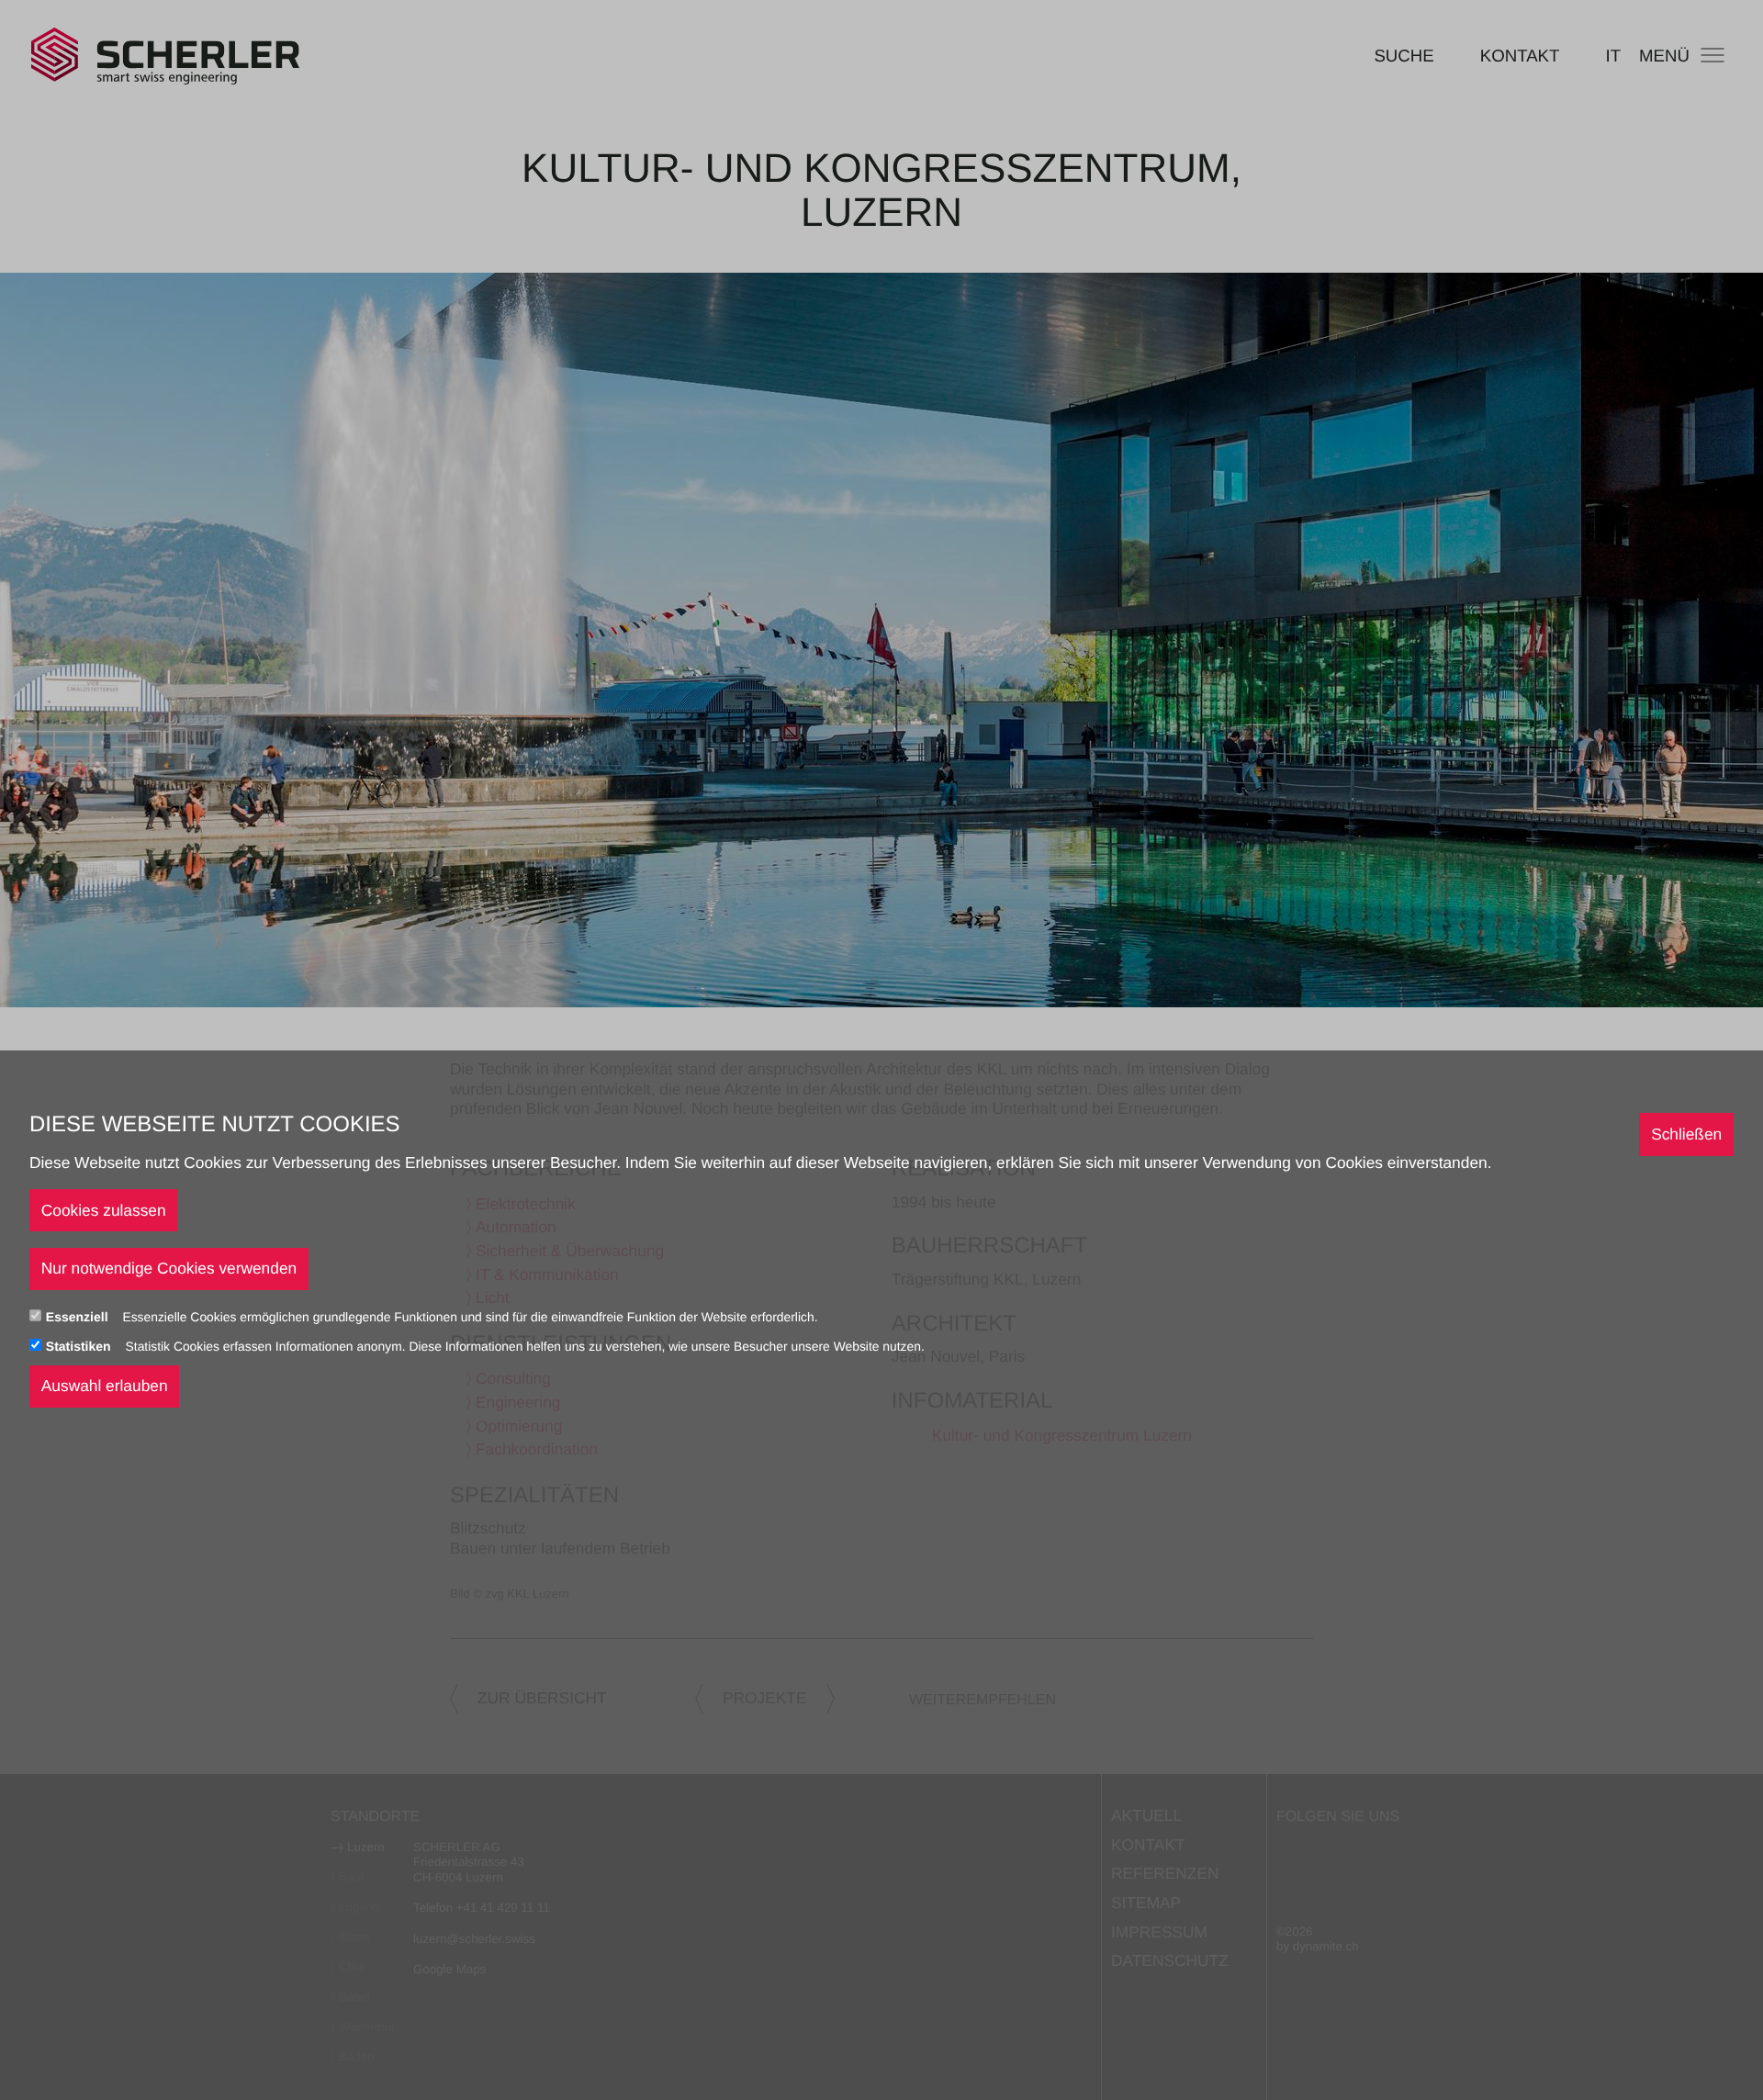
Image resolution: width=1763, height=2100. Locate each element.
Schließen (1686, 1133)
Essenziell (79, 1316)
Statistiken (80, 1345)
